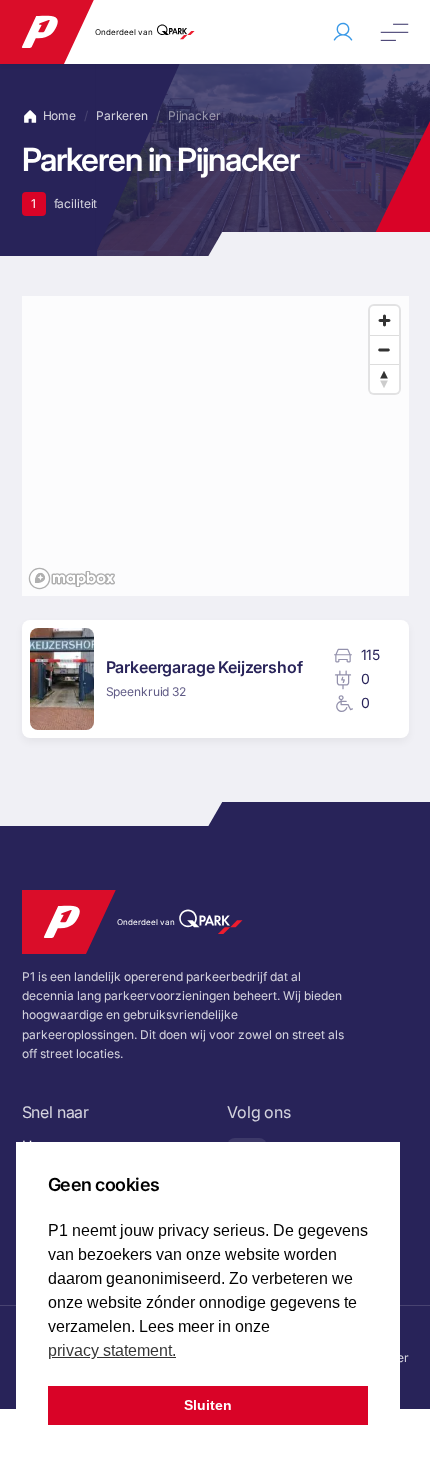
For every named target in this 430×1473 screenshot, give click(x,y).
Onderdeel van (124, 32)
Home (60, 115)
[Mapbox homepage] (72, 578)
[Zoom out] (384, 349)
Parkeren (122, 116)
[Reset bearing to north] (384, 378)
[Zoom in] (384, 320)
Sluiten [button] (208, 1405)
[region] (215, 446)
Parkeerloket (343, 32)
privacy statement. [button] (112, 1350)
